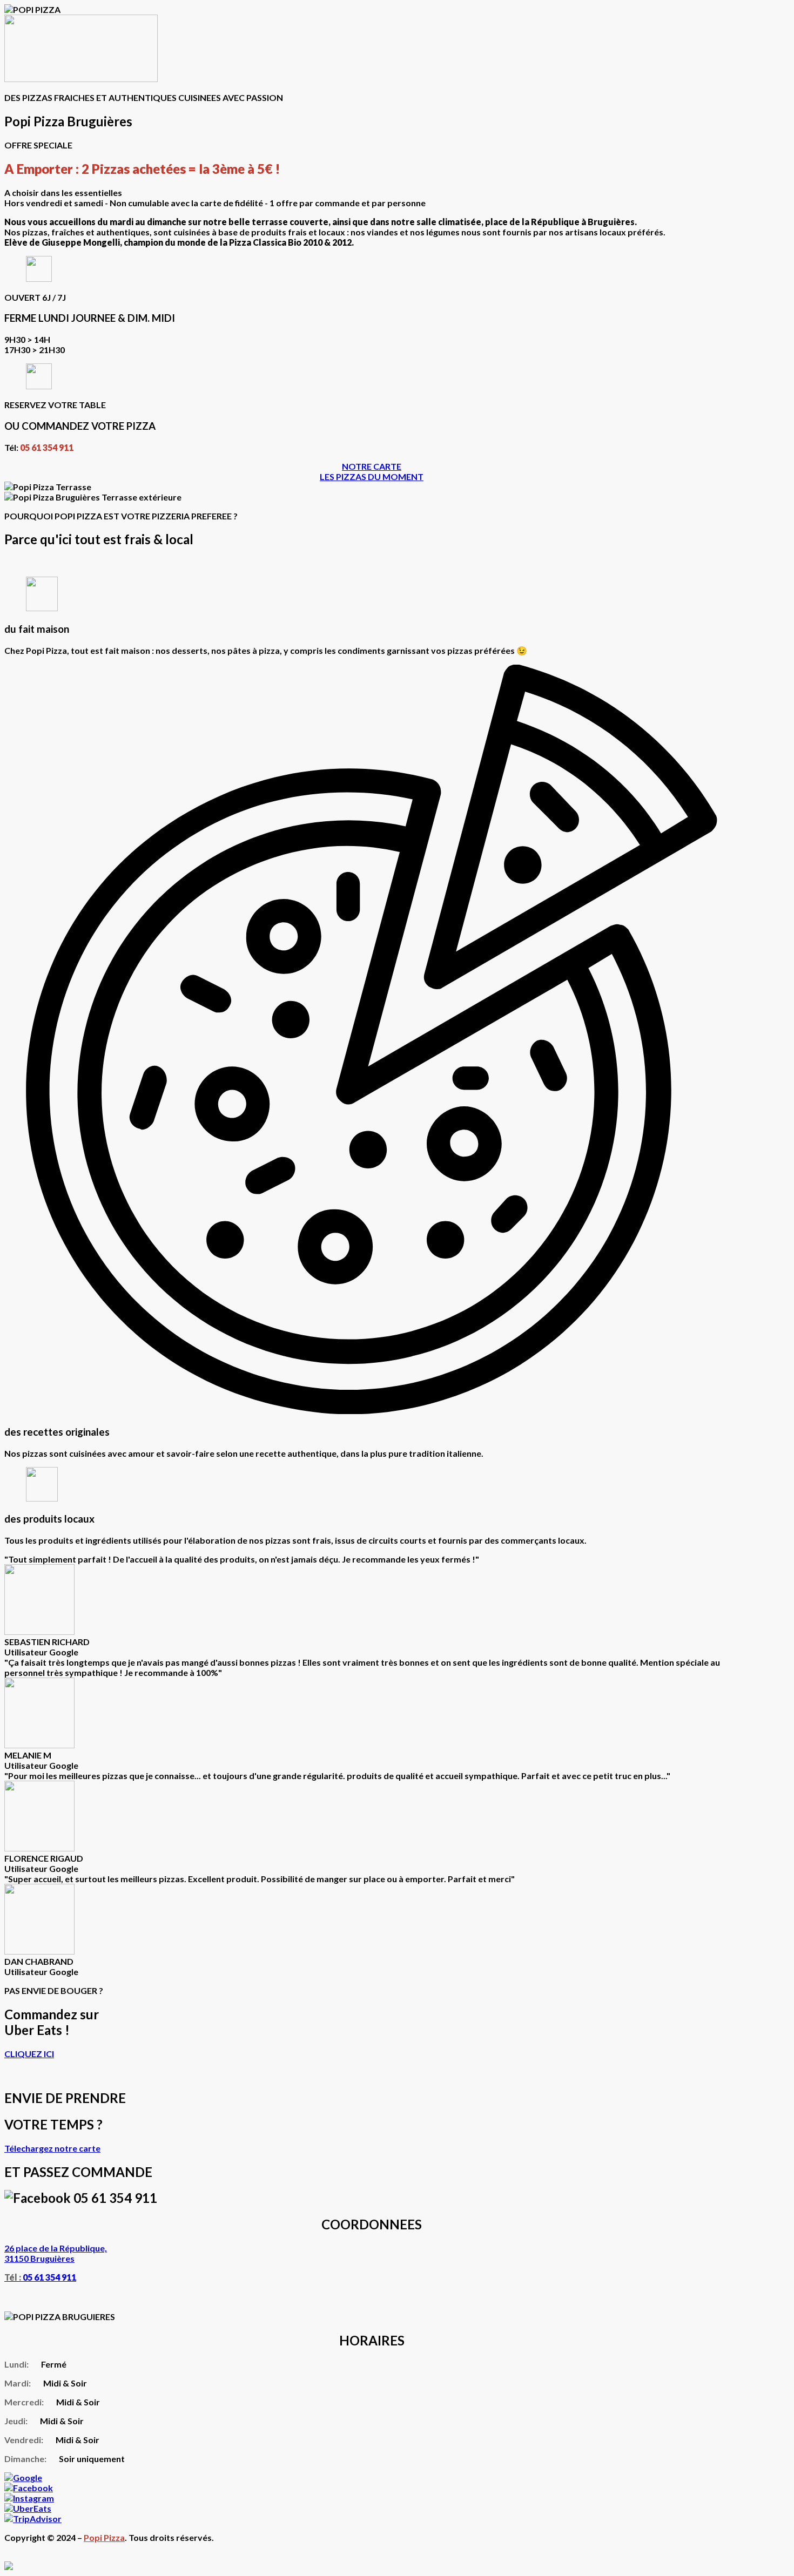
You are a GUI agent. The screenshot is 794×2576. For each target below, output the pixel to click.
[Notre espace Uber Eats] (28, 2508)
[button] (372, 466)
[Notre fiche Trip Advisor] (33, 2518)
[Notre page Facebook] (29, 2488)
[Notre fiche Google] (23, 2477)
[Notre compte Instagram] (29, 2498)
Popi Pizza (104, 2537)
